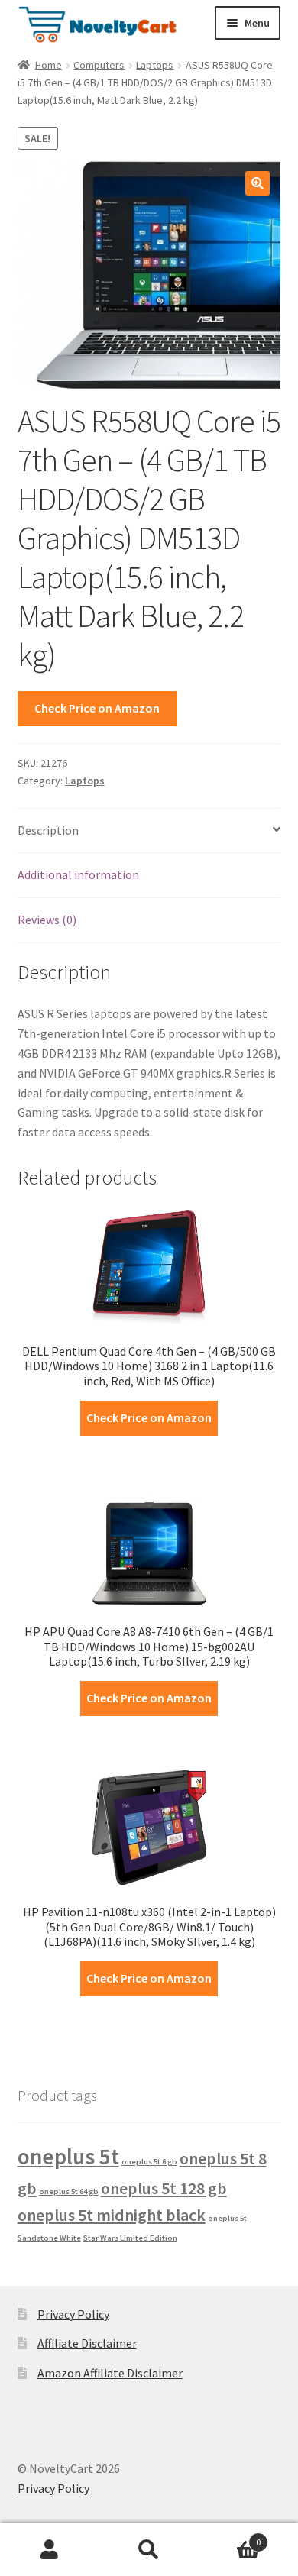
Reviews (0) (47, 920)
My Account (50, 2550)
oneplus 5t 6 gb (149, 2162)
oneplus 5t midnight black (112, 2215)
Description (48, 830)
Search (149, 2550)
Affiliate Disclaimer (87, 2343)
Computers (99, 65)
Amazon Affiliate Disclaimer (110, 2373)
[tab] (149, 831)
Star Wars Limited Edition (130, 2238)
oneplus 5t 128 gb (164, 2188)
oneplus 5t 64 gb (69, 2191)
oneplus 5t (68, 2156)
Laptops (155, 65)
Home (49, 65)
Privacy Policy (73, 2314)
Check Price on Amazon (97, 708)
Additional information (78, 874)
